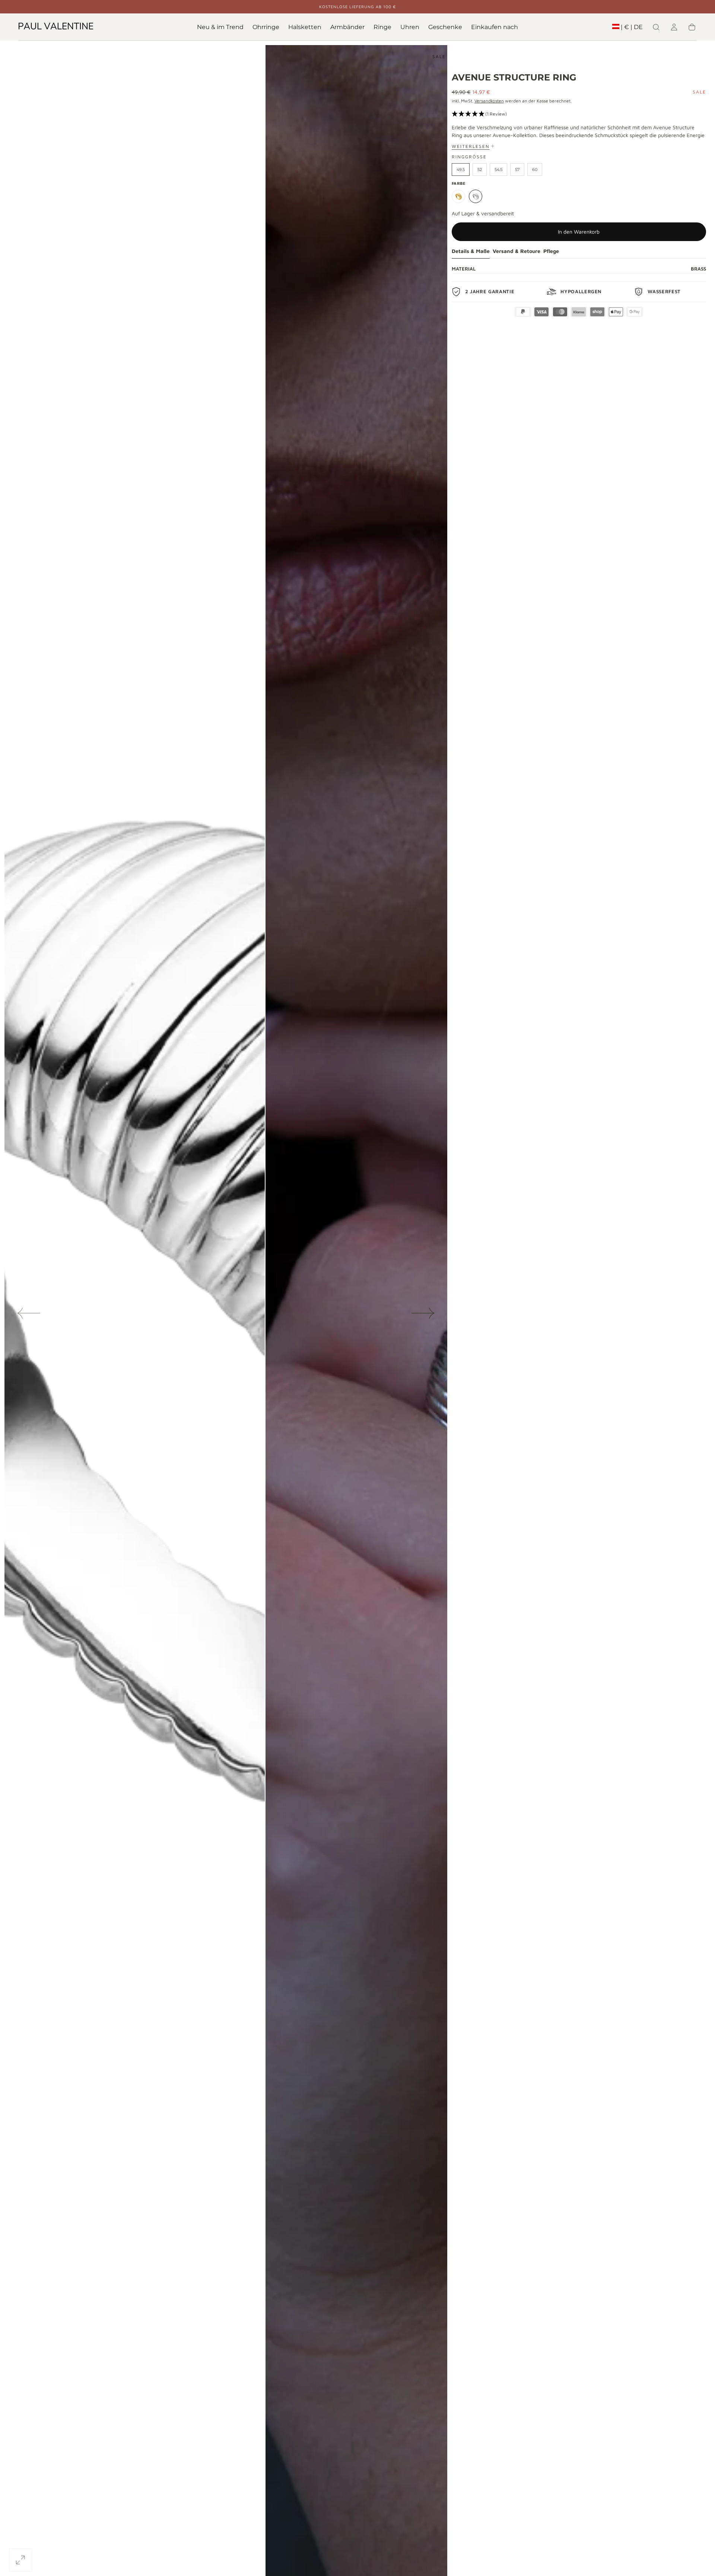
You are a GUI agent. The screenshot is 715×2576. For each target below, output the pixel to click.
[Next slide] (423, 1313)
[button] (627, 29)
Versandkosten (489, 101)
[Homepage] (56, 27)
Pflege (551, 251)
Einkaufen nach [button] (495, 27)
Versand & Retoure (517, 251)
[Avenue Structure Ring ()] (458, 196)
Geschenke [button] (445, 27)
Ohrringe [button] (266, 27)
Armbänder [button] (347, 27)
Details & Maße (471, 251)
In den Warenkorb (579, 232)
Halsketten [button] (305, 27)
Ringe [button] (382, 27)
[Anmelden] (674, 27)
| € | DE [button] (632, 27)
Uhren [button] (410, 27)
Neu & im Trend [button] (220, 27)
